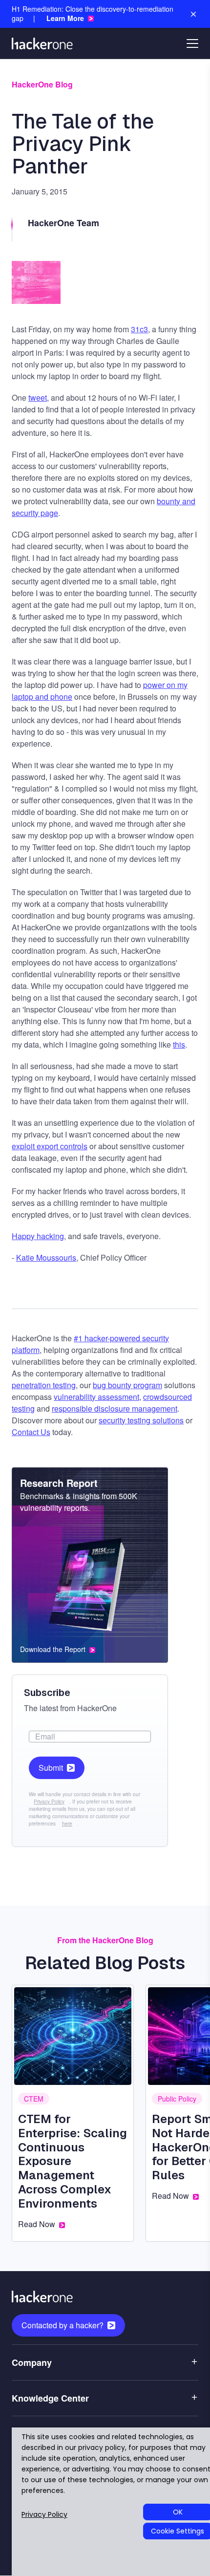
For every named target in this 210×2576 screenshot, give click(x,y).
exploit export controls (50, 1146)
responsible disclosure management (115, 1408)
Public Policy (177, 2099)
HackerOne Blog (42, 84)
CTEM (34, 2099)
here (67, 1824)
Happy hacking (38, 1236)
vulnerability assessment (96, 1397)
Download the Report (53, 1649)
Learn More (65, 18)
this (179, 1044)
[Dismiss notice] (193, 14)
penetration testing (44, 1385)
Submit (51, 1768)
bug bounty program (127, 1385)
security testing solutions (141, 1420)
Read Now (37, 2224)
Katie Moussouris (46, 1257)
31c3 (139, 329)
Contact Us (31, 1432)
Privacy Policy (49, 1802)
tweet (38, 397)
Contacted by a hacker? (63, 2325)
